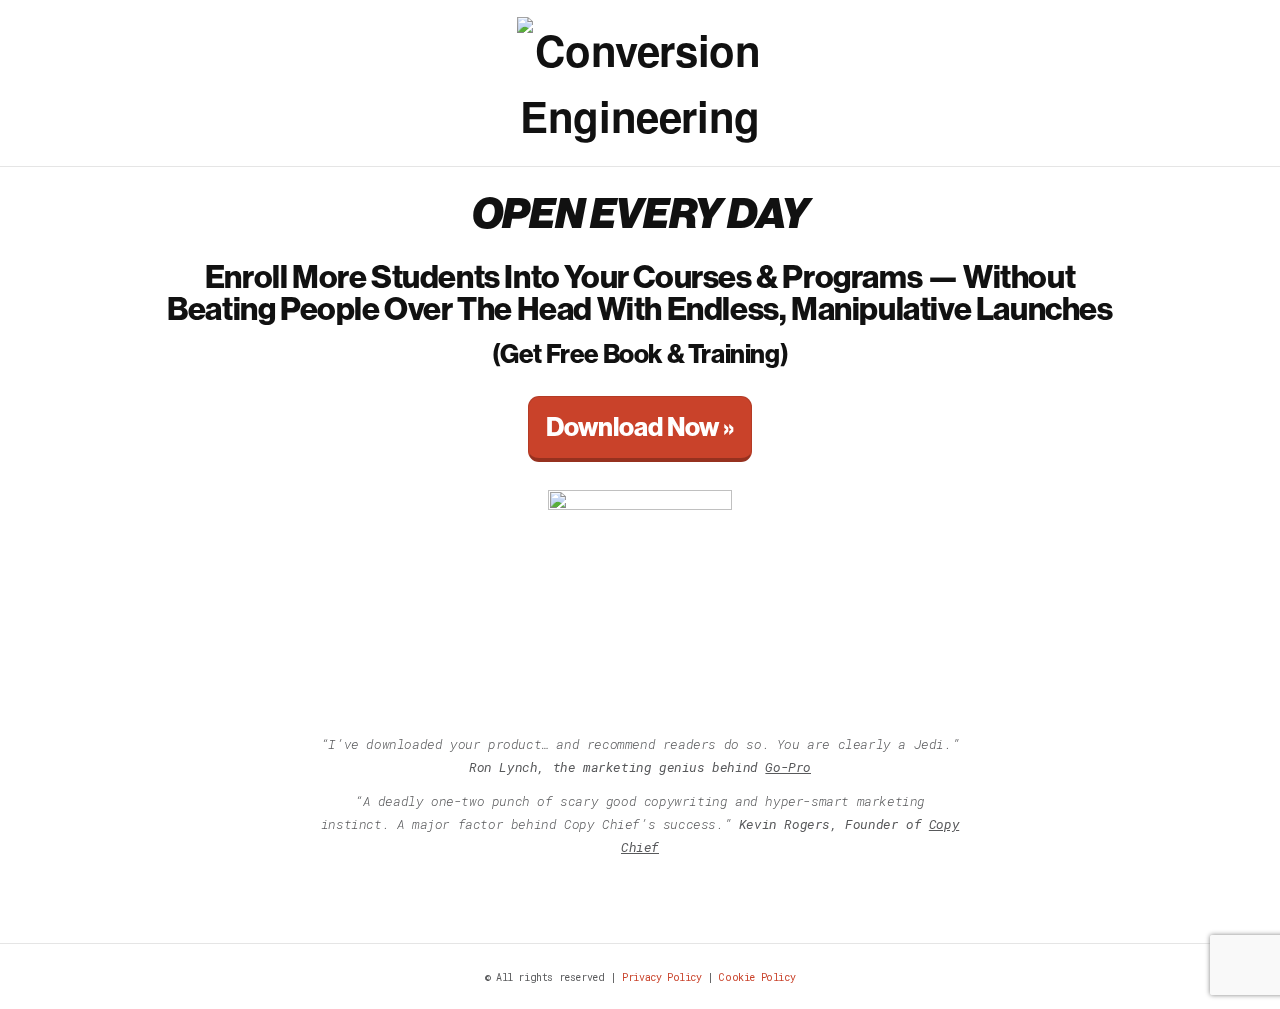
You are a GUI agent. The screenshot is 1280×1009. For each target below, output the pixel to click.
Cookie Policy (757, 977)
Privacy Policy (661, 977)
